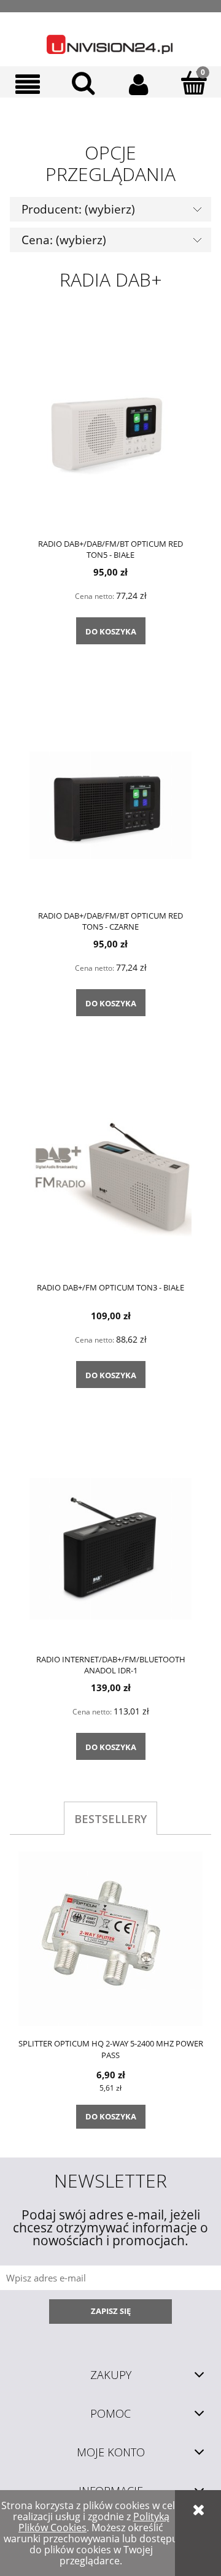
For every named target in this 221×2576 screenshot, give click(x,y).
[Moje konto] (138, 84)
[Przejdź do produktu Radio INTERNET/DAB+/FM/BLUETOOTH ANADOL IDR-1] (110, 1548)
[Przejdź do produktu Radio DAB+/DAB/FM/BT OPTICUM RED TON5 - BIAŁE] (110, 433)
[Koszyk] (193, 83)
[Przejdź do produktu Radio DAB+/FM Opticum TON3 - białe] (110, 1176)
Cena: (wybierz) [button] (64, 240)
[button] (28, 84)
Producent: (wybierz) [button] (78, 209)
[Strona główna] (110, 39)
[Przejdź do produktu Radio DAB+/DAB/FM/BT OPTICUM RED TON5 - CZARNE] (110, 804)
